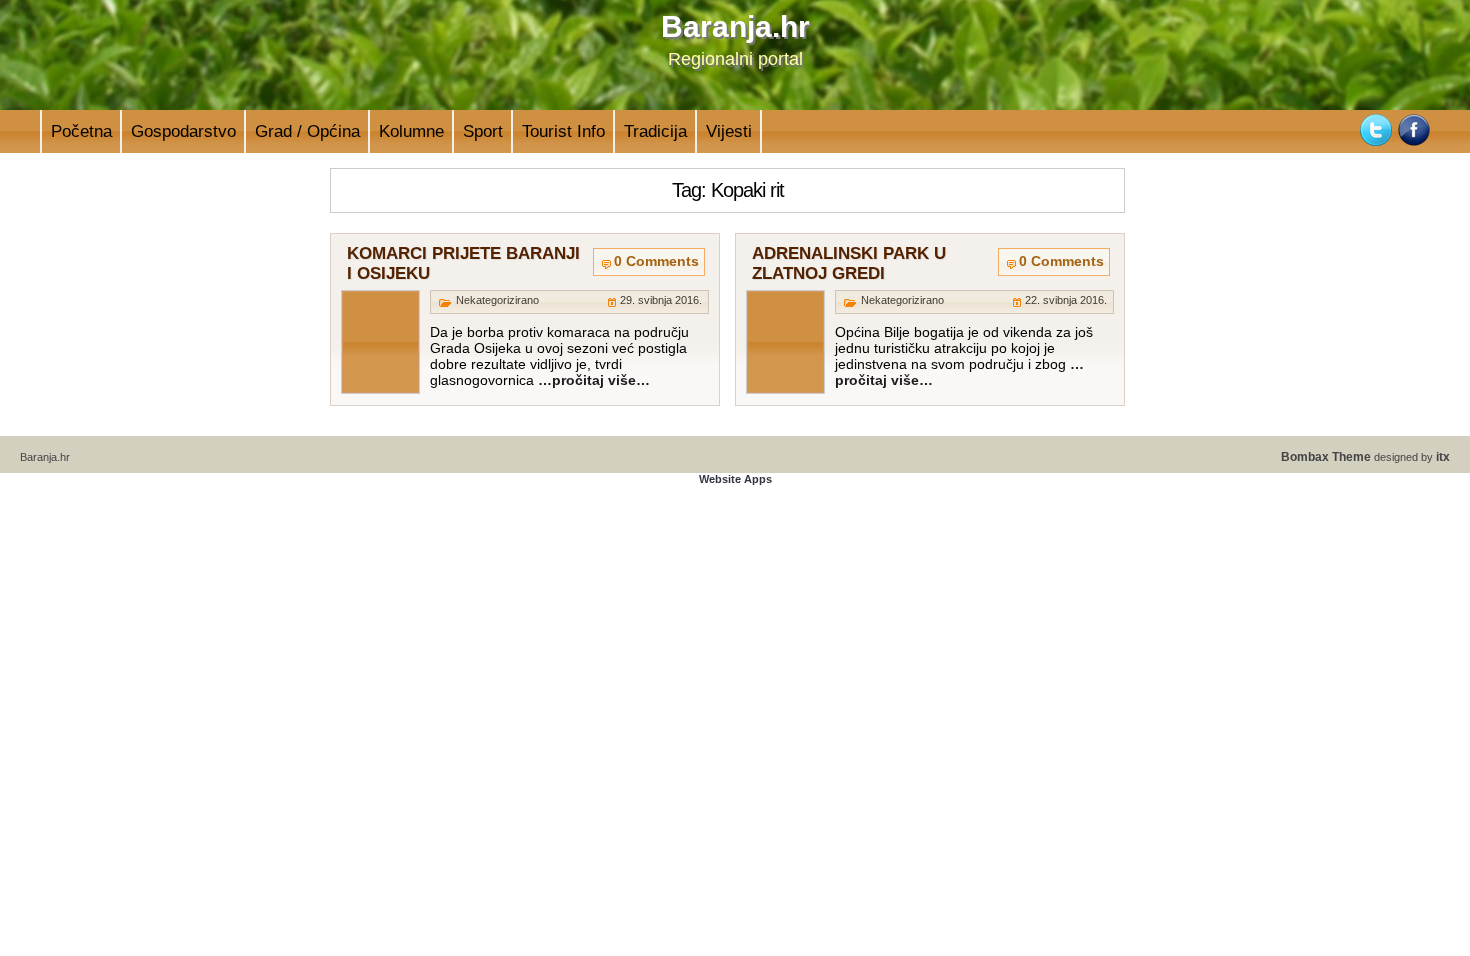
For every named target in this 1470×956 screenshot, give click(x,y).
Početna (81, 131)
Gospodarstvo (183, 131)
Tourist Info (563, 131)
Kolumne (411, 131)
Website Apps (735, 479)
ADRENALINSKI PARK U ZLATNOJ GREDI (849, 263)
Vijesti (729, 131)
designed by (1365, 457)
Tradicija (655, 131)
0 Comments (656, 261)
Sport (483, 131)
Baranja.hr (735, 26)
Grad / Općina (307, 131)
